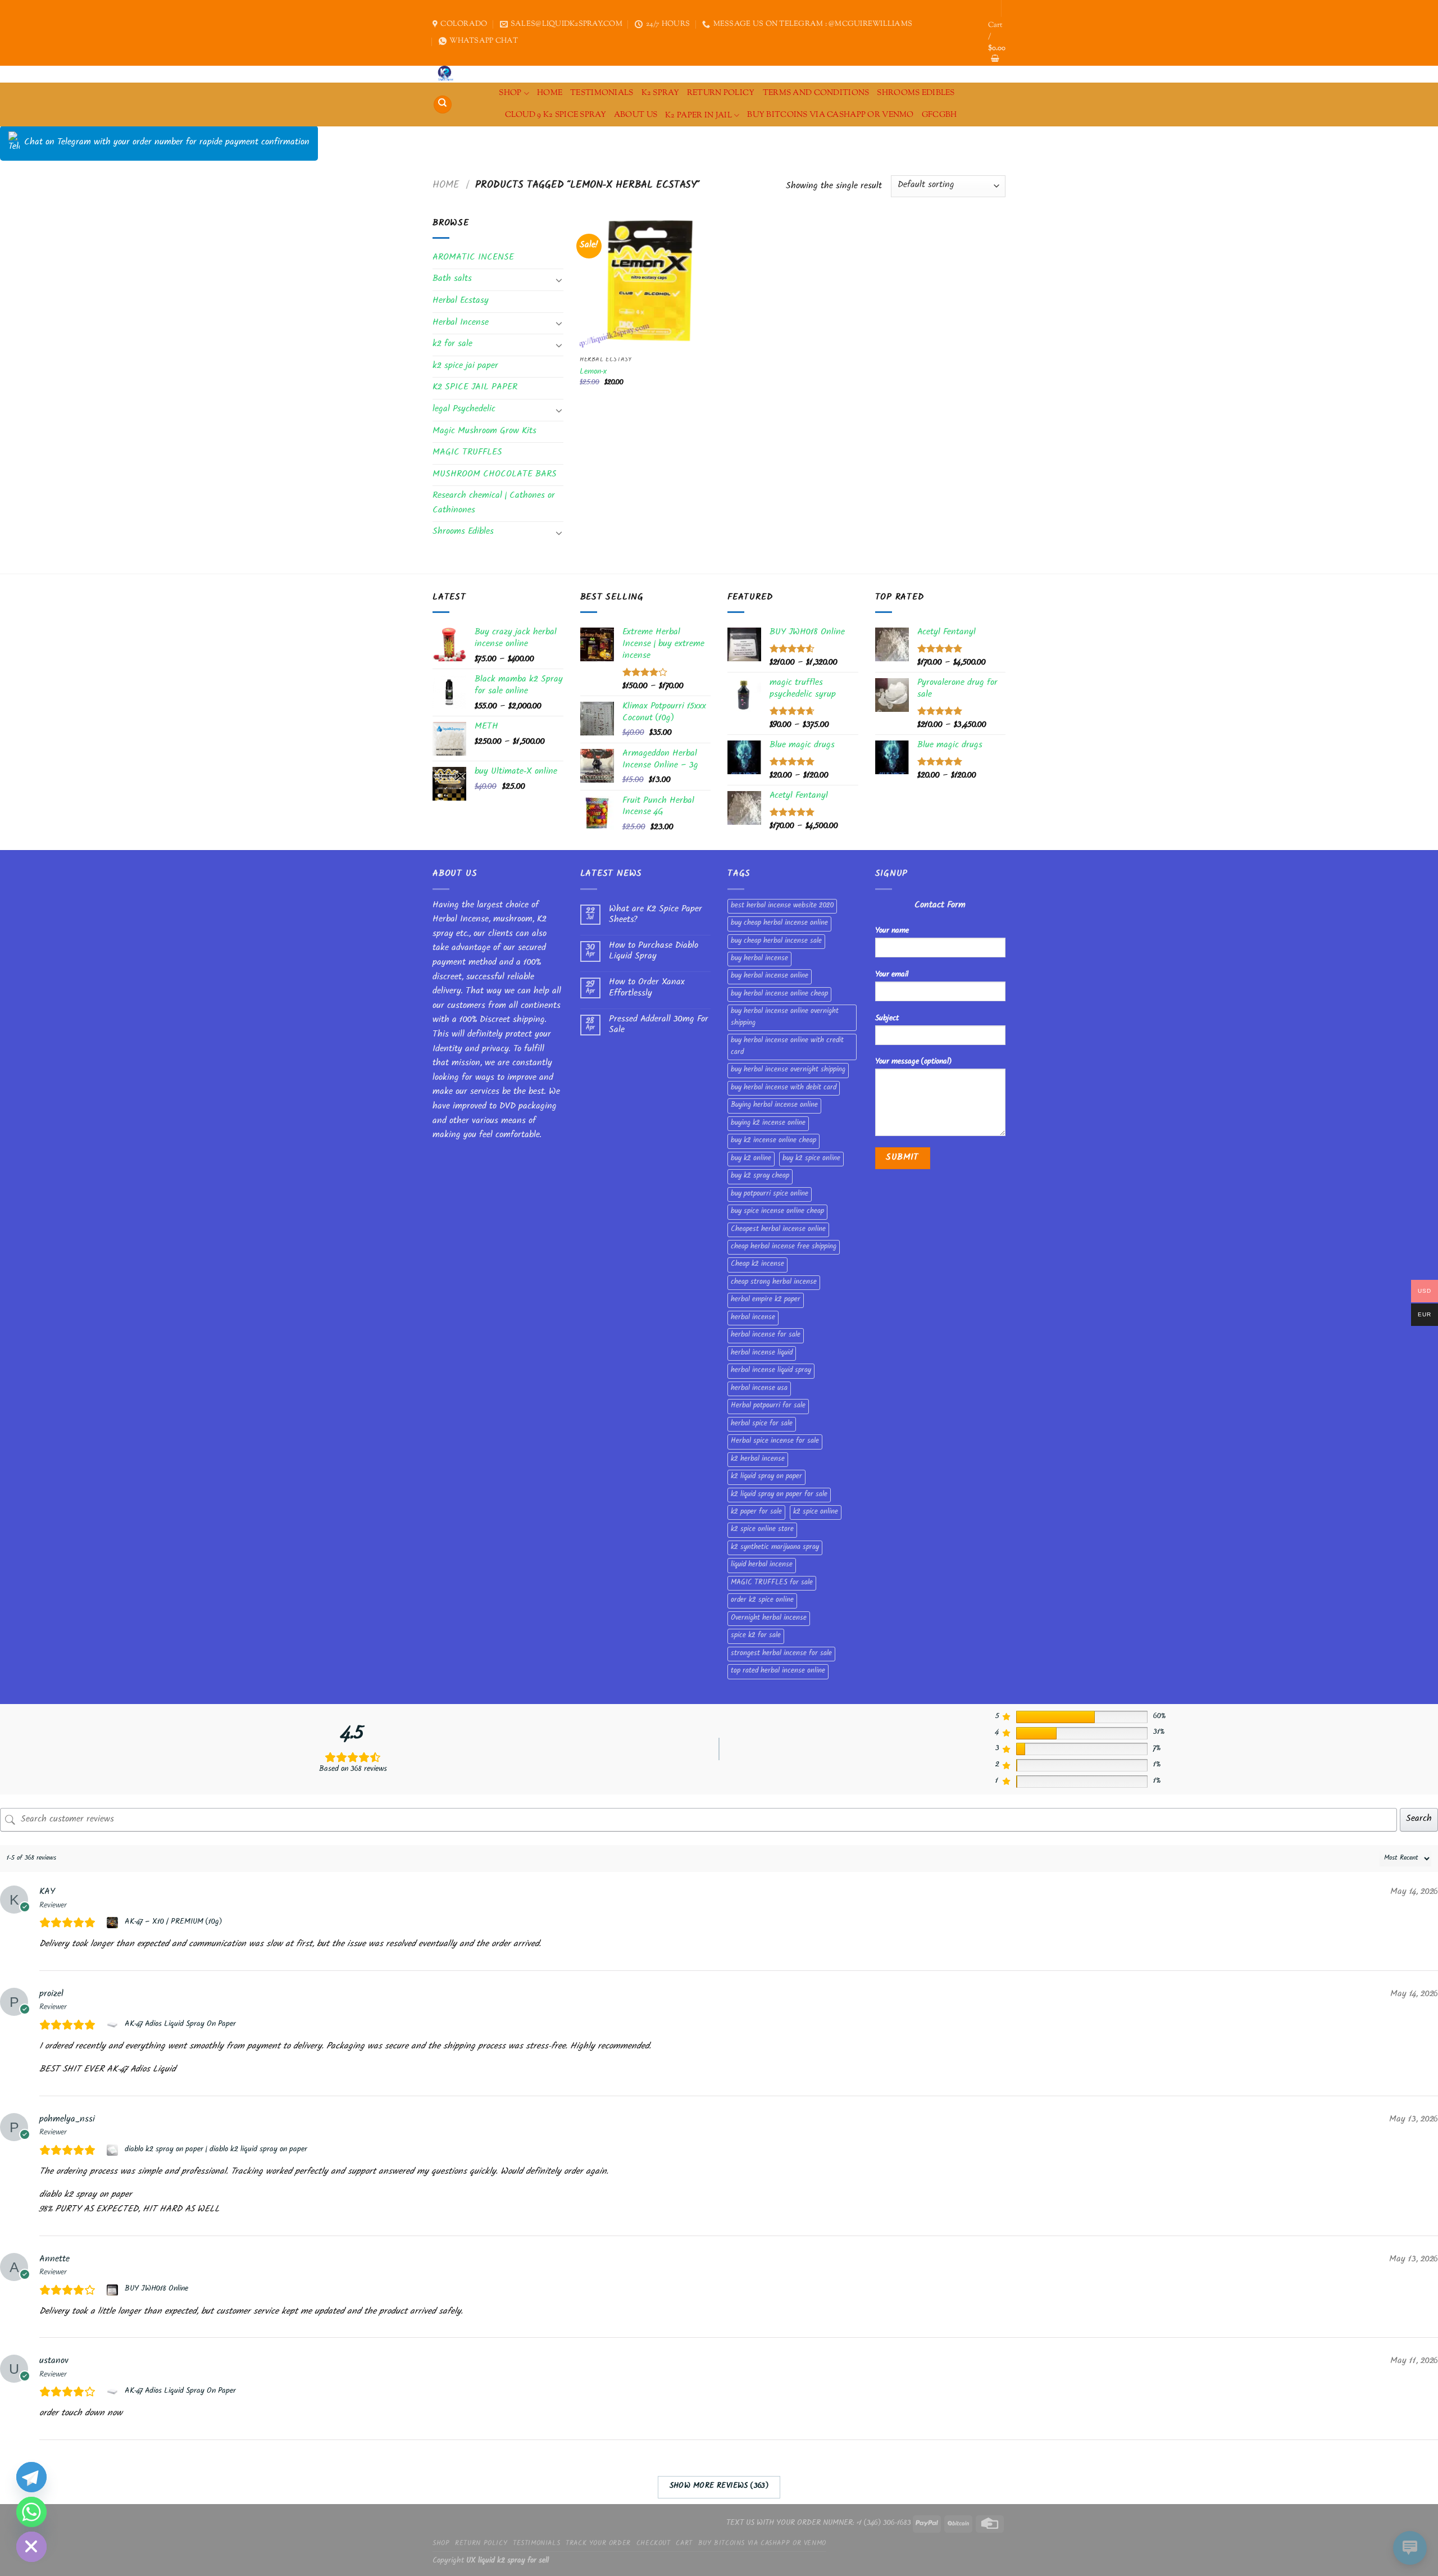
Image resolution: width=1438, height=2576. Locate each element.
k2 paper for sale (756, 1512)
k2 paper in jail (698, 115)
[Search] (443, 105)
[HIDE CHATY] (31, 2547)
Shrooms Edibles (916, 93)
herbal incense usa (759, 1389)
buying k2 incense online (768, 1124)
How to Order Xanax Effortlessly (647, 988)
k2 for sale (452, 345)
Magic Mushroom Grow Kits (484, 432)
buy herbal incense (759, 959)
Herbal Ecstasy (461, 301)
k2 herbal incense (758, 1460)
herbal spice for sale (762, 1424)
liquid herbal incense (762, 1565)
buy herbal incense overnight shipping (788, 1070)
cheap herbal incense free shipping (784, 1247)
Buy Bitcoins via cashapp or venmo (831, 115)
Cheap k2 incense (757, 1265)
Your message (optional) (913, 1062)
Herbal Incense (461, 323)
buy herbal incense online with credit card (787, 1047)
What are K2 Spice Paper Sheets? (656, 915)
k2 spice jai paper (465, 367)
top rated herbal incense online (778, 1671)
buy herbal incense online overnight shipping (785, 1017)
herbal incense (753, 1318)
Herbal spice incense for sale (775, 1442)
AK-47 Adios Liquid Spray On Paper (180, 2025)
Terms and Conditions (816, 93)
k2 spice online (816, 1512)
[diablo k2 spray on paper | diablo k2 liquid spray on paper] (114, 2150)
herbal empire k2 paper (766, 1300)
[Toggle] (559, 280)
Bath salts (452, 280)
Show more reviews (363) (719, 2487)
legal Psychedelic (464, 410)
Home (446, 186)
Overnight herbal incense (769, 1619)
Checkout (654, 2544)
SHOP (510, 93)
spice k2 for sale (756, 1636)
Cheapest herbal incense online (778, 1230)
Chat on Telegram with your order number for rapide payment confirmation (167, 143)
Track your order (598, 2544)
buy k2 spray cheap (760, 1176)
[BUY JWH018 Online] (114, 2290)
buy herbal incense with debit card (784, 1088)
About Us (636, 115)
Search (1419, 1819)
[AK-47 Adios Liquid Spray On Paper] (114, 2025)
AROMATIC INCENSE (473, 258)
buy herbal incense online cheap (779, 994)
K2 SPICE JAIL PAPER (475, 388)
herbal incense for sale (766, 1335)
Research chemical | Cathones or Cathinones (494, 504)
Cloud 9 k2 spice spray (556, 115)
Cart (684, 2544)
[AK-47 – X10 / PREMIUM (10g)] (114, 1923)
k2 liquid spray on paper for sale (779, 1495)
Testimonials (602, 93)
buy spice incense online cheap (777, 1212)
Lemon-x (593, 373)
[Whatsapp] (31, 2512)
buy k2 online (751, 1159)
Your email (892, 975)
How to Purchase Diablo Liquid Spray (654, 952)
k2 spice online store (762, 1530)
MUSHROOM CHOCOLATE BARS (495, 475)
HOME (550, 93)
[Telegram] (31, 2477)
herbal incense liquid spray (771, 1371)
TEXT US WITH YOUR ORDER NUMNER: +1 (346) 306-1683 (819, 2523)
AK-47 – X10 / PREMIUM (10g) (173, 1923)
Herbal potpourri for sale (768, 1406)
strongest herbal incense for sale (781, 1654)
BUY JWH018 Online (156, 2289)
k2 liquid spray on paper (766, 1477)
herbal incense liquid (762, 1353)
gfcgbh (939, 115)
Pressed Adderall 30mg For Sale (659, 1025)
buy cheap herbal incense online (779, 924)
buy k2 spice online (811, 1159)
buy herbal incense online (770, 976)
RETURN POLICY (721, 93)
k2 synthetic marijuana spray (775, 1548)
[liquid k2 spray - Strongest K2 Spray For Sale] (448, 74)
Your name (892, 931)
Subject (887, 1019)
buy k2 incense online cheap (773, 1141)
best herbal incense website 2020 (782, 906)
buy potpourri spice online (770, 1194)
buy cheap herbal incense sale (776, 942)
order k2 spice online (762, 1601)
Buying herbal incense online (774, 1106)
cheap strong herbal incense (774, 1283)
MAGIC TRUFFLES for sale (772, 1583)
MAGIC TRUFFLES (467, 453)
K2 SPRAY (660, 93)
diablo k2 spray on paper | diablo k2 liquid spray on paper (216, 2150)
